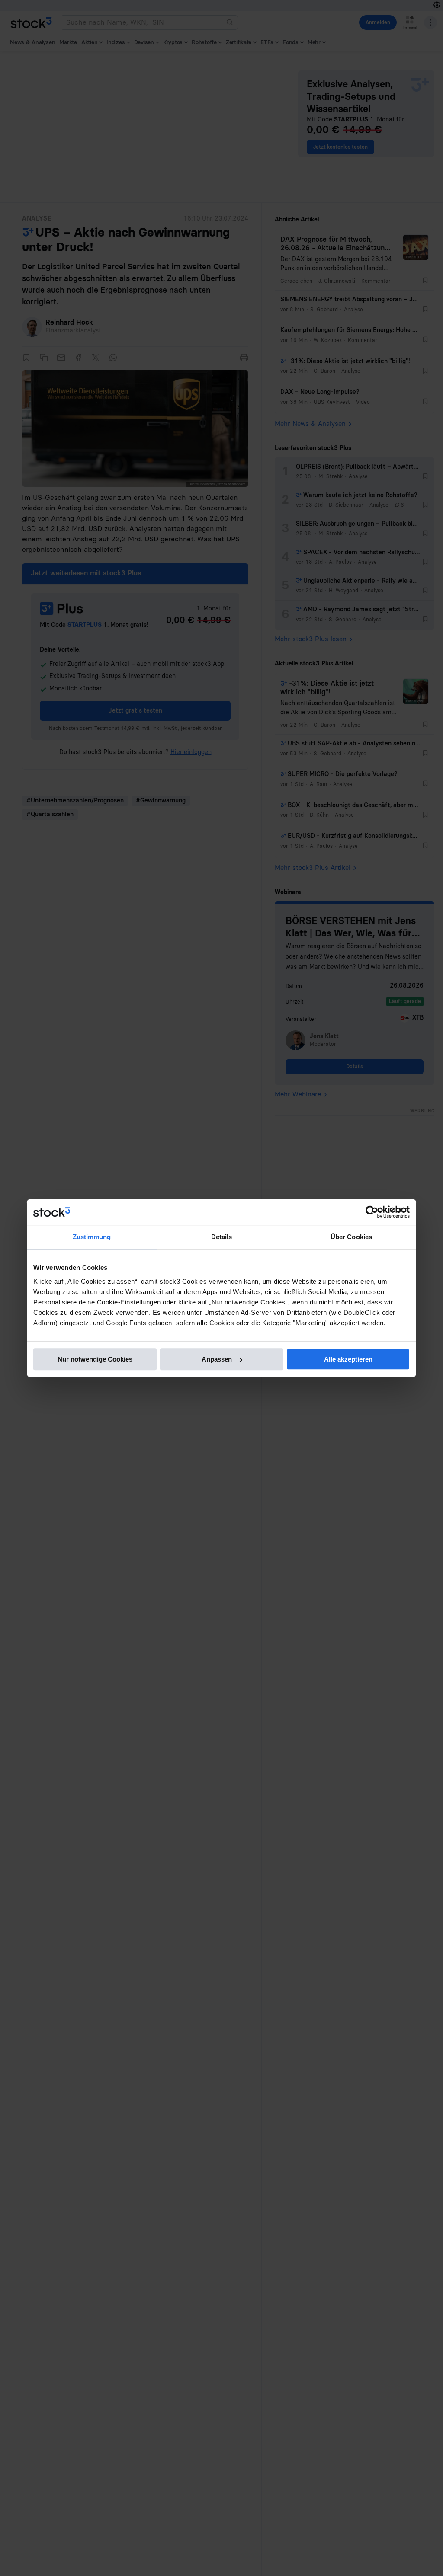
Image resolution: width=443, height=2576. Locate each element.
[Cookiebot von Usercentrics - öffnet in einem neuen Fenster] (372, 1212)
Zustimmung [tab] (92, 1237)
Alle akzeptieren (348, 1359)
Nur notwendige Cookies (95, 1359)
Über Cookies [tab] (351, 1237)
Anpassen (217, 1359)
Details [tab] (222, 1237)
